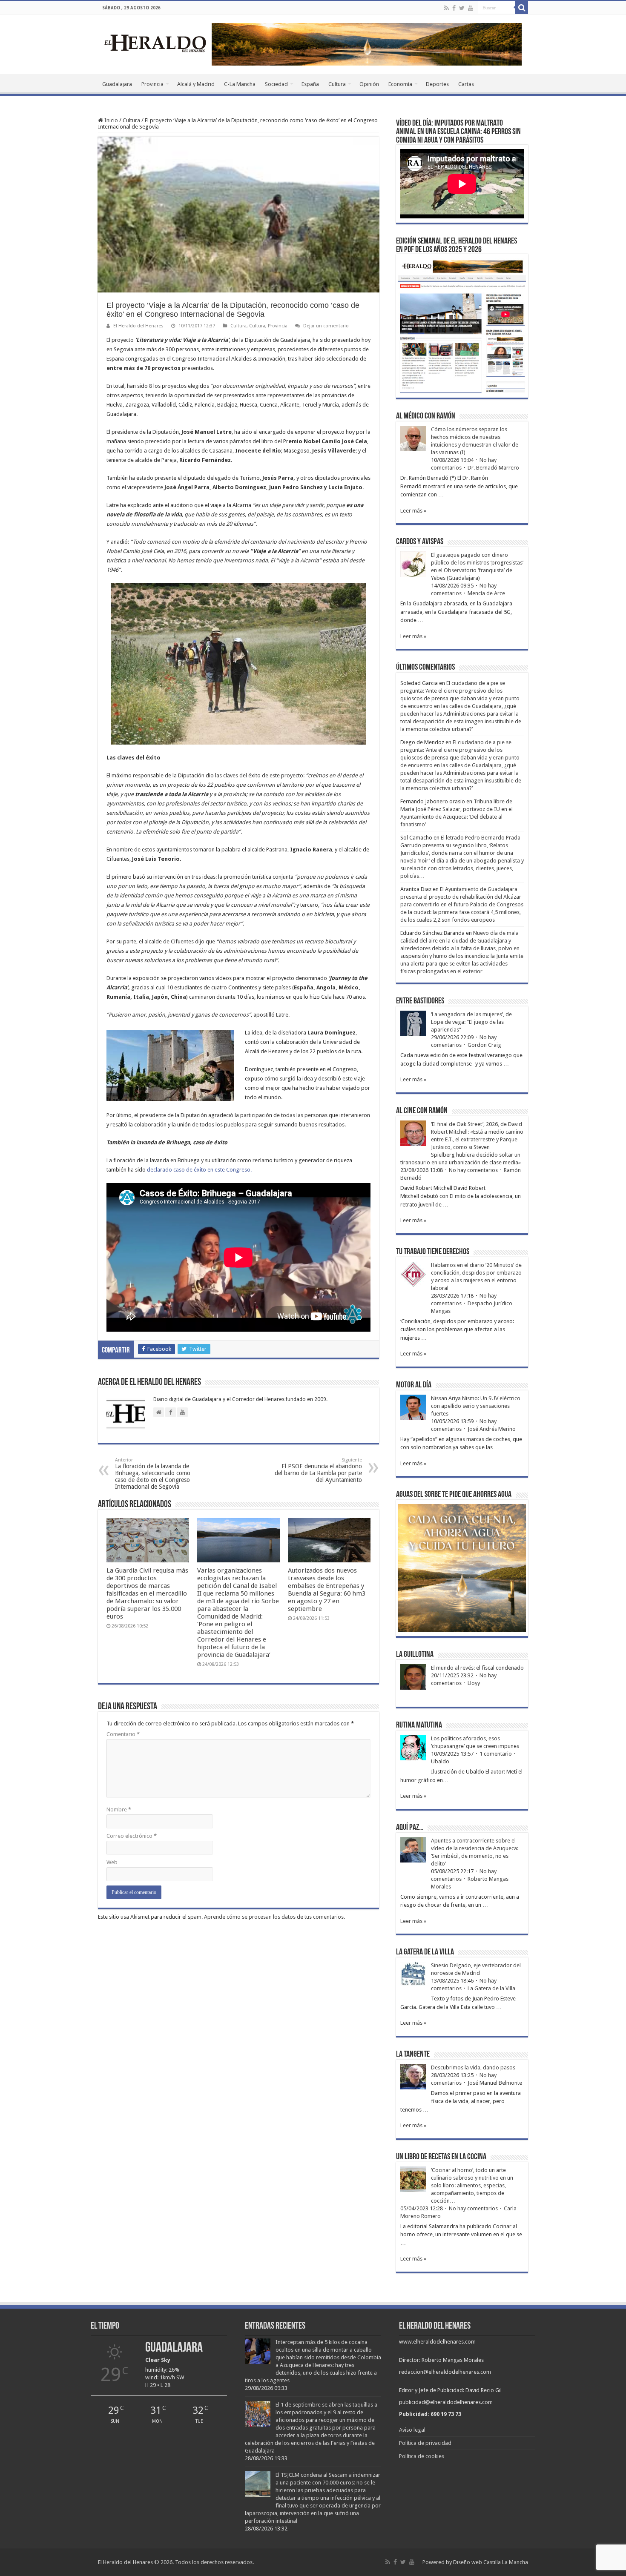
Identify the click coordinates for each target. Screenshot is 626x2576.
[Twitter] (462, 8)
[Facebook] (454, 8)
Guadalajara (117, 84)
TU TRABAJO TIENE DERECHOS (433, 1252)
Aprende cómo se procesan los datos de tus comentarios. (274, 1917)
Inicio (111, 120)
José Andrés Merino (492, 1429)
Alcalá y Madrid (196, 84)
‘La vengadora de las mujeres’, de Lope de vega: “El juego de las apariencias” (471, 1022)
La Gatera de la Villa (491, 1988)
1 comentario (496, 1754)
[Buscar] (522, 8)
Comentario (123, 1734)
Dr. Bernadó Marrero (493, 468)
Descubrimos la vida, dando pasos (473, 2067)
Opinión (369, 84)
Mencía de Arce (486, 593)
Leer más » (413, 511)
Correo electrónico (132, 1836)
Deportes (437, 84)
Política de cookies (422, 2456)
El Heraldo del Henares (138, 326)
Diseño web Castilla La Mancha (491, 2562)
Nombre (119, 1810)
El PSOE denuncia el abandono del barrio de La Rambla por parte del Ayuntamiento (318, 1470)
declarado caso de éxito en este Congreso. (199, 1170)
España (310, 84)
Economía (400, 84)
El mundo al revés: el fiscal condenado (477, 1668)
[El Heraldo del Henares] (155, 43)
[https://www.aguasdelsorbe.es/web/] (367, 44)
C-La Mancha (240, 84)
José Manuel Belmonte (495, 2083)
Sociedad (276, 84)
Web (112, 1862)
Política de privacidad (425, 2443)
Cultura (337, 84)
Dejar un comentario (326, 326)
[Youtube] (471, 8)
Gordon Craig (484, 1045)
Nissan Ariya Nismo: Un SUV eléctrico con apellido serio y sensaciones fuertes (476, 1406)
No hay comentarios (473, 1170)
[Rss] (447, 8)
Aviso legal (412, 2430)
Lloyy (474, 1683)
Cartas (466, 84)
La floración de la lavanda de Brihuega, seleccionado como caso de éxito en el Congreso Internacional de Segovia (153, 1474)
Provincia (152, 84)
